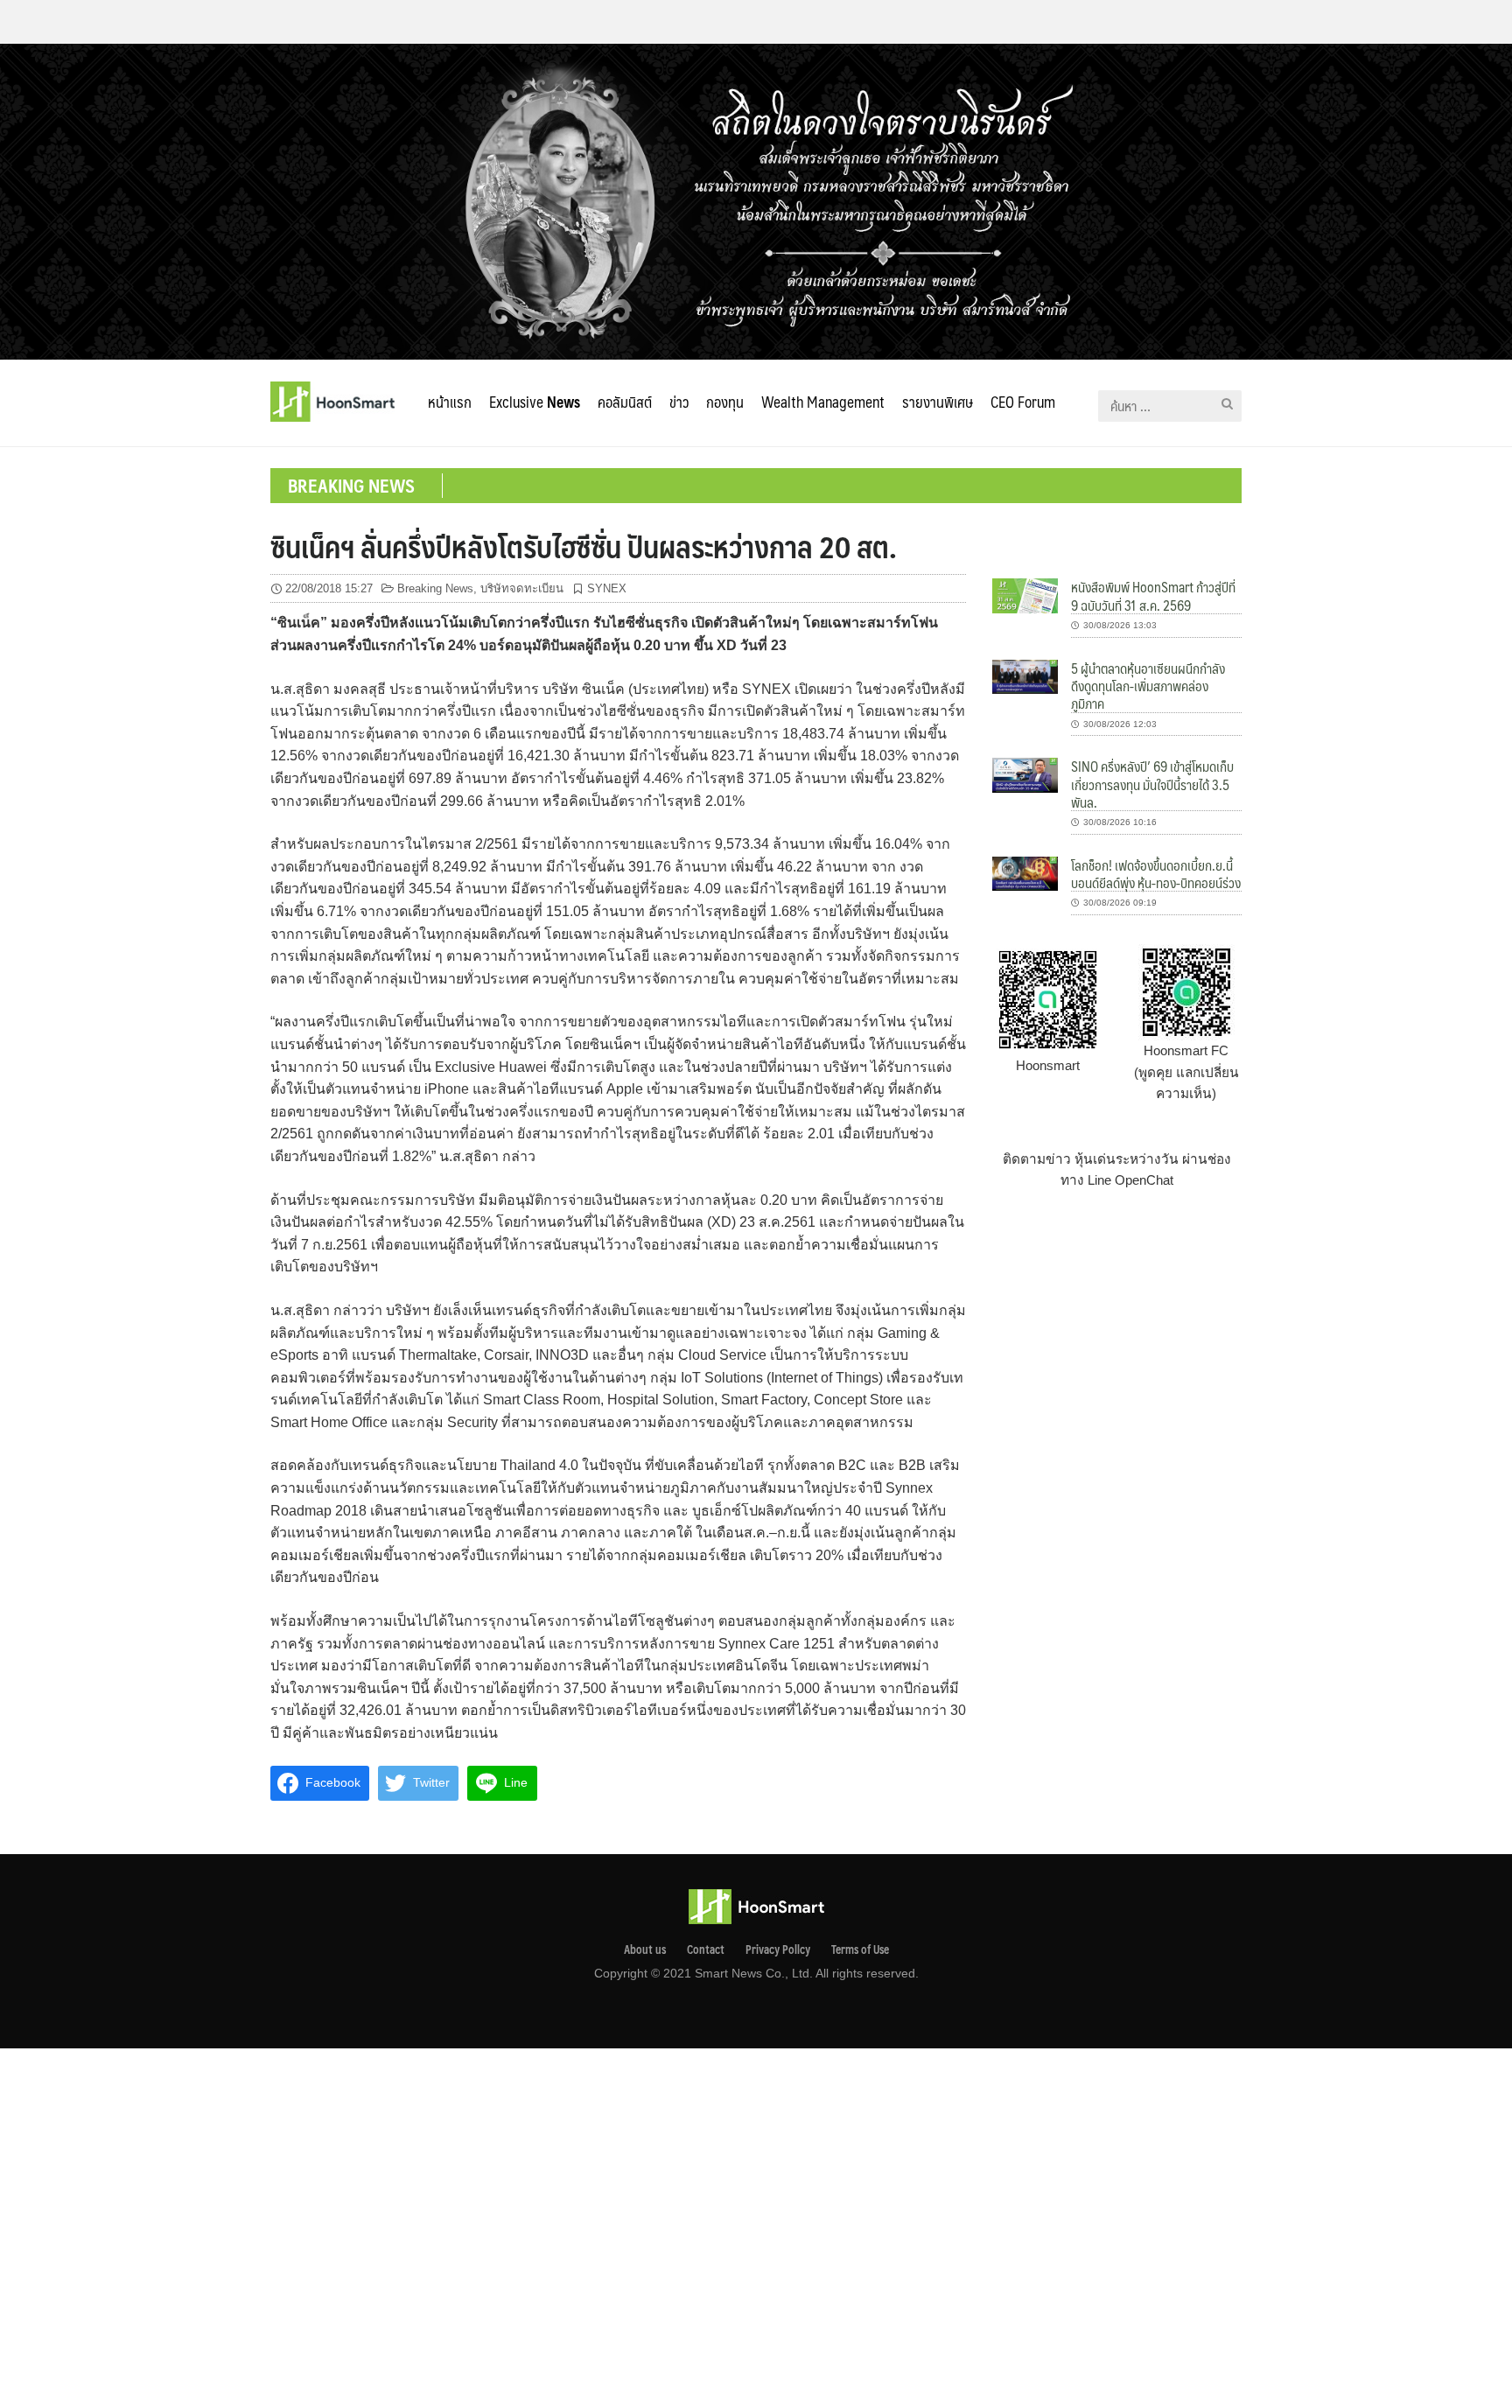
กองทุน (725, 402)
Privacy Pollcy (778, 1949)
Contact (706, 1949)
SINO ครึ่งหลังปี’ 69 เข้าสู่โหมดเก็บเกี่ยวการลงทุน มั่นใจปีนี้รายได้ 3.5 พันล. (1152, 784)
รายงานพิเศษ (938, 402)
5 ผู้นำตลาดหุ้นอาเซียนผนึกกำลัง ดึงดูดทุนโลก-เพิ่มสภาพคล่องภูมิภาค (1148, 686)
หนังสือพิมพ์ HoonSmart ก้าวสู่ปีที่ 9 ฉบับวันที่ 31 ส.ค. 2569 (1153, 595)
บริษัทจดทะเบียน (522, 588)
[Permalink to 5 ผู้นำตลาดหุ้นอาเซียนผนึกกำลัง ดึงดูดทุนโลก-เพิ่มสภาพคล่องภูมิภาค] (1025, 676)
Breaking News (435, 588)
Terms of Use (860, 1949)
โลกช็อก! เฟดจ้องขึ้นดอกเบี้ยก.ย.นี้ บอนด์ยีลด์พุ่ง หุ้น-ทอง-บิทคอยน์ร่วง (1156, 874)
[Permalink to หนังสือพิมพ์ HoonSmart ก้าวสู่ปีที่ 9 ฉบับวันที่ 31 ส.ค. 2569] (1025, 595)
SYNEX (607, 588)
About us (645, 1949)
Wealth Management (823, 402)
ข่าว (679, 402)
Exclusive (535, 402)
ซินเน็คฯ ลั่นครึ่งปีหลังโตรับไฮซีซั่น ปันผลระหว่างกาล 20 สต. (584, 546)
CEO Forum (1023, 402)
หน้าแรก (450, 402)
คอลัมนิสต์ (625, 402)
